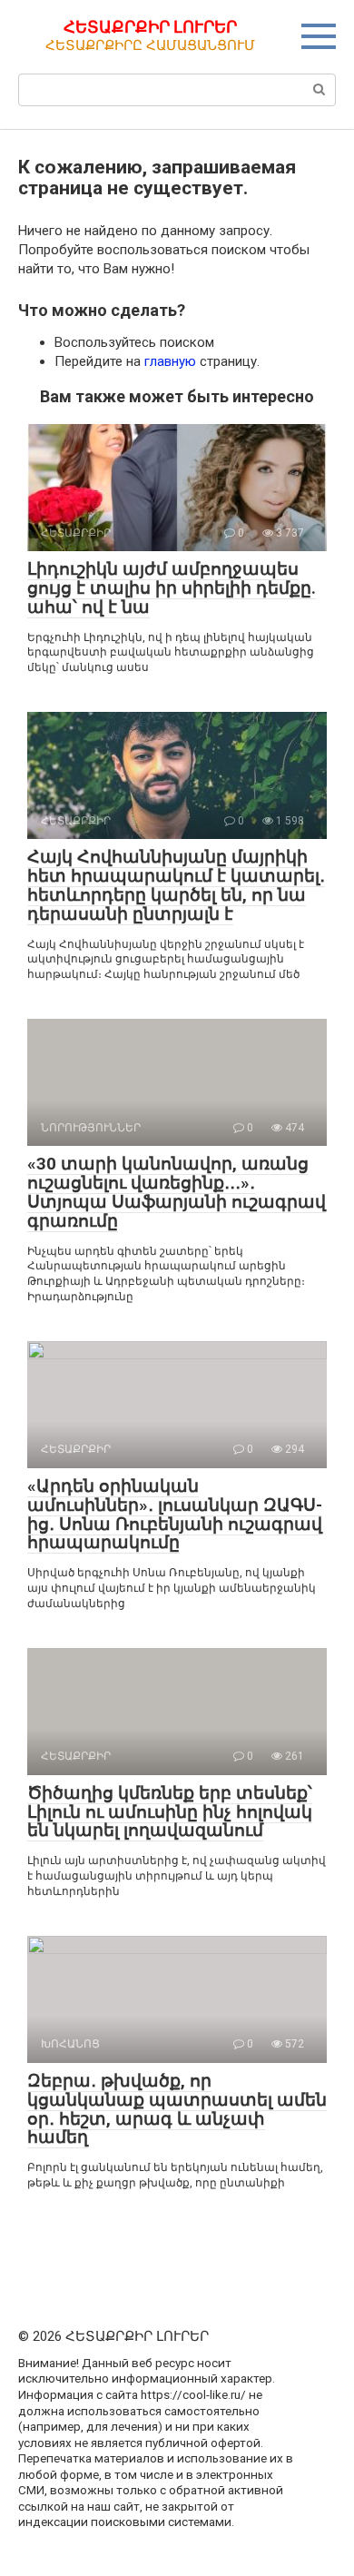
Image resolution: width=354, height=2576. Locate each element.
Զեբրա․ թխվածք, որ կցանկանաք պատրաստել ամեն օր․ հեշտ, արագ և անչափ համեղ (177, 2109)
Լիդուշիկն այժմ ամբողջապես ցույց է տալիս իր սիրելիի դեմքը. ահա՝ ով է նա (172, 588)
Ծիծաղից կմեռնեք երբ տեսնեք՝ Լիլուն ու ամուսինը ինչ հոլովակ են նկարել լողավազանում (170, 1812)
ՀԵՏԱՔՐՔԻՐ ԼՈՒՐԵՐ (150, 27)
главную (170, 361)
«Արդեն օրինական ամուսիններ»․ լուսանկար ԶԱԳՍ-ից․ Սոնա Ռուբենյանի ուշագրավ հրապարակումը (175, 1515)
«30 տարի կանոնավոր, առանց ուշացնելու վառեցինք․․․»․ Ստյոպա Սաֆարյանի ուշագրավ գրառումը (177, 1192)
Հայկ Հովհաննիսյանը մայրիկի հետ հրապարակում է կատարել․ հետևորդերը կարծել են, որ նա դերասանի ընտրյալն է (176, 885)
